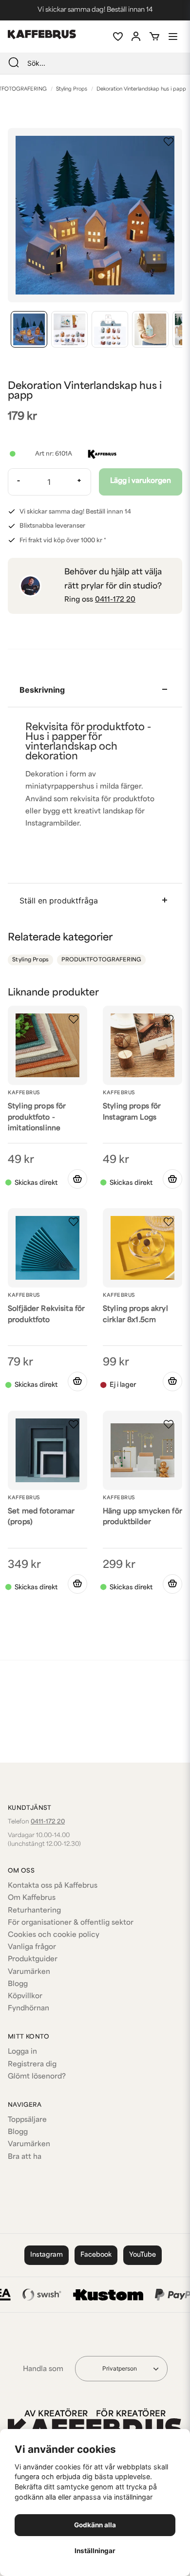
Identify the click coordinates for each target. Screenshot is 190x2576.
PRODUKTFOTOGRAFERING (101, 960)
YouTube (142, 2255)
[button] (169, 142)
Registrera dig (32, 2065)
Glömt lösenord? (37, 2077)
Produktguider (33, 1960)
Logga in (22, 2052)
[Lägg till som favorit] (117, 37)
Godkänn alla (95, 2525)
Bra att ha (25, 2157)
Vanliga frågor (32, 1947)
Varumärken (29, 1972)
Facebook (96, 2255)
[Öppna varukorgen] (154, 37)
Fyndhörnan (28, 2009)
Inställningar (95, 2551)
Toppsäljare (27, 2120)
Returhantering (34, 1911)
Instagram (47, 2255)
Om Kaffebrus (32, 1898)
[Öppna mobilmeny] (173, 37)
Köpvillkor (25, 1996)
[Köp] (172, 1179)
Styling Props (72, 89)
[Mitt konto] (136, 37)
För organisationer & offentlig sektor (71, 1923)
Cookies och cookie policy (54, 1935)
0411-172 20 (115, 600)
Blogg (18, 1984)
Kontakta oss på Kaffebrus (53, 1886)
